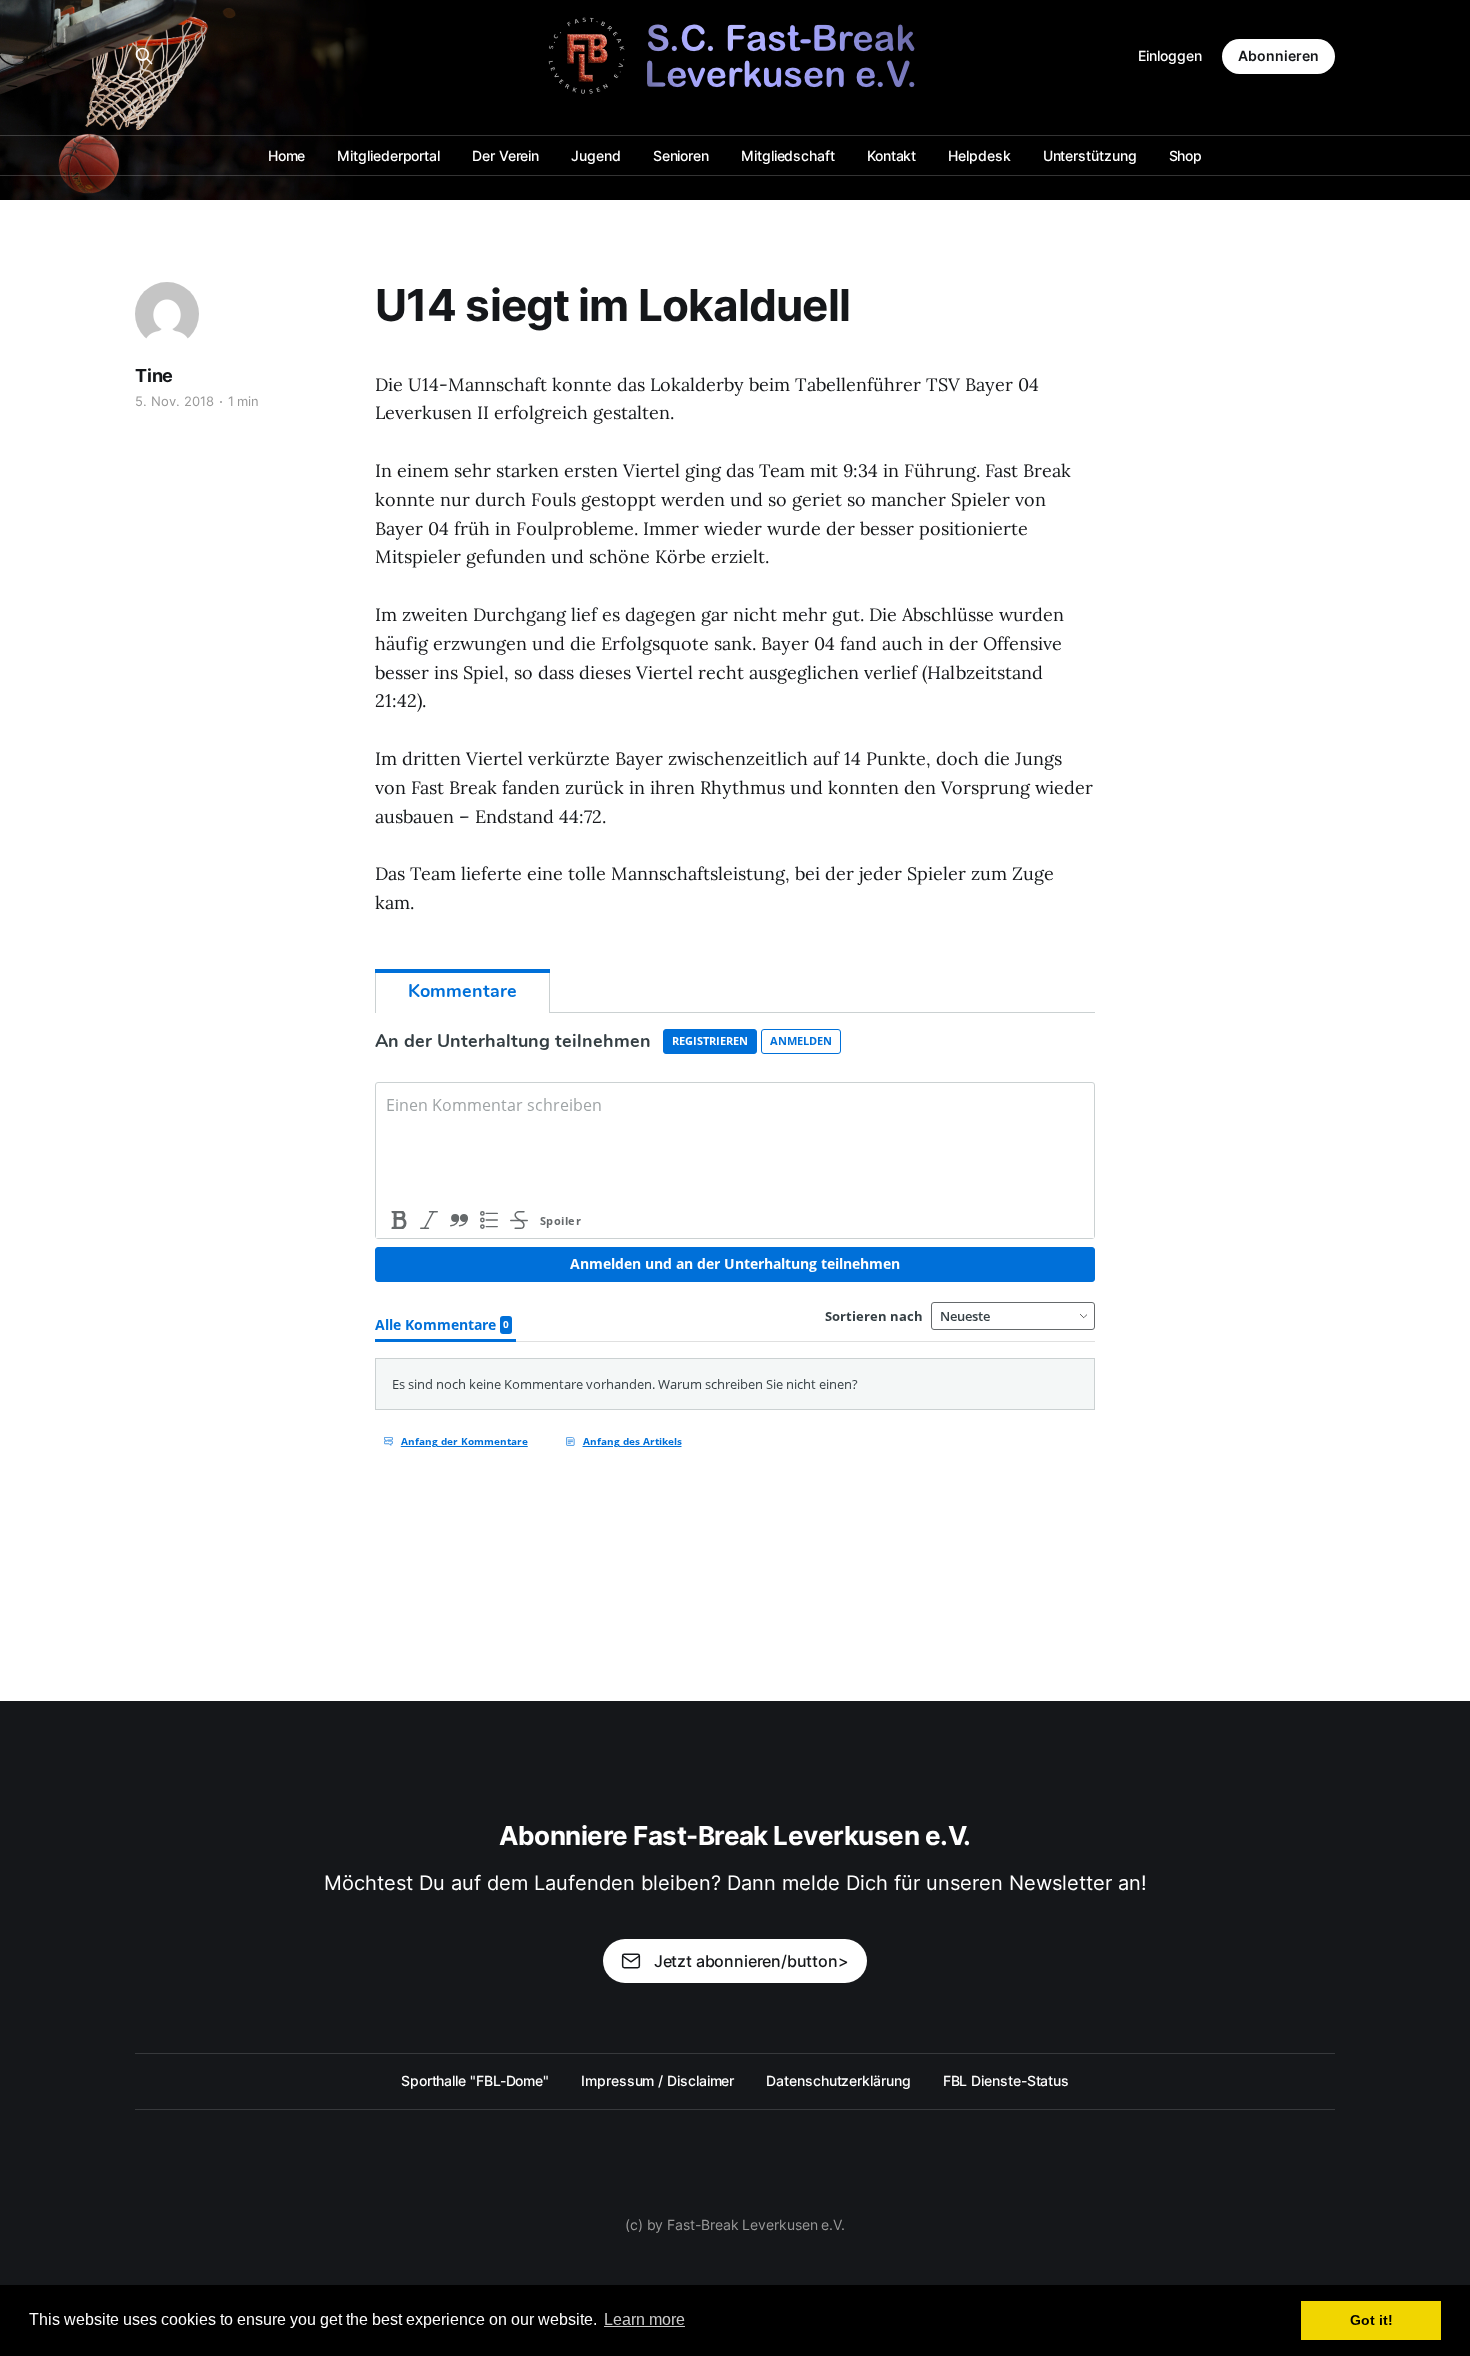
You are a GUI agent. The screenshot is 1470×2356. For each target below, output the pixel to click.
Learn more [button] (644, 2319)
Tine (154, 375)
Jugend (596, 155)
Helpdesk (979, 155)
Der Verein (505, 155)
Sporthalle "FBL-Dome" (475, 2080)
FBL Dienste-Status (1006, 2080)
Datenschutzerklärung (838, 2080)
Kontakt (891, 155)
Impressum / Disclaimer (657, 2080)
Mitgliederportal (388, 155)
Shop (1186, 155)
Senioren (681, 155)
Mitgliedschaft (788, 155)
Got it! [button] (1371, 2320)
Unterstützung (1090, 155)
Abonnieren (1278, 55)
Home (287, 155)
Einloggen (1170, 55)
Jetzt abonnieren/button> (751, 1961)
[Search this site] (144, 56)
